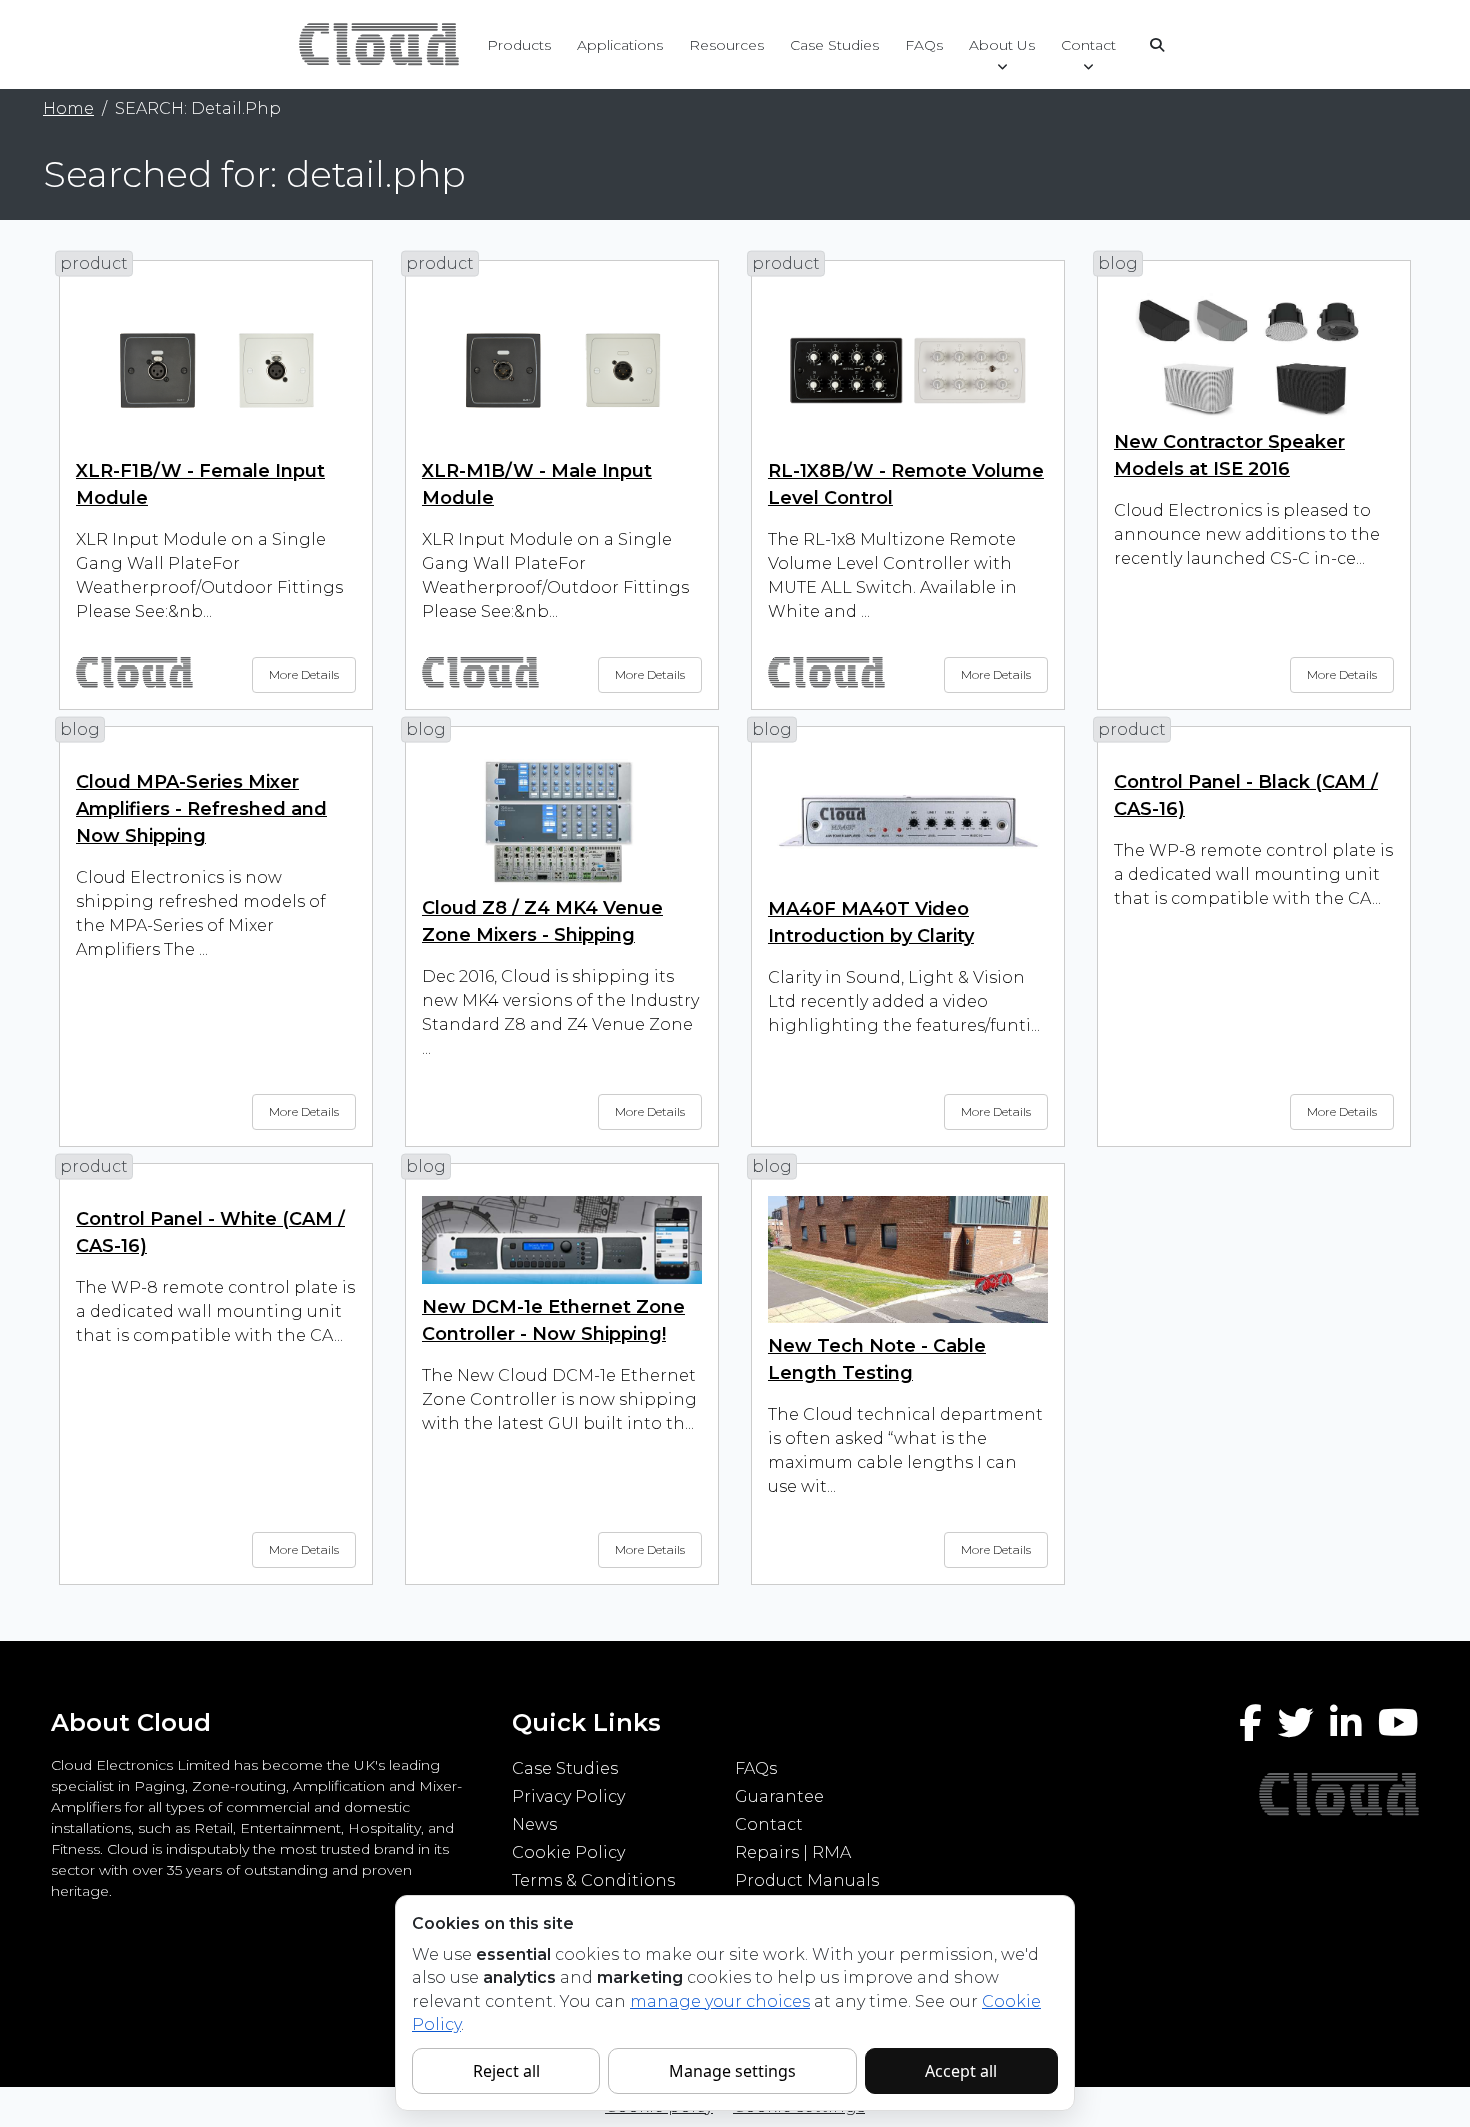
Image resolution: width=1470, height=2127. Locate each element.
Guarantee (779, 1796)
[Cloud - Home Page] (376, 43)
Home (68, 108)
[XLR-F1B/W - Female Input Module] (216, 369)
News (534, 1824)
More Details (304, 674)
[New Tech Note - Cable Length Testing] (908, 1258)
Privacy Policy (568, 1796)
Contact (1088, 45)
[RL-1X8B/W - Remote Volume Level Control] (908, 369)
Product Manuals (807, 1880)
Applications (620, 45)
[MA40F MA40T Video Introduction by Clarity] (908, 821)
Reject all (506, 2071)
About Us (1002, 45)
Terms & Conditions (593, 1880)
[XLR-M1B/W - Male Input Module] (562, 369)
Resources (726, 45)
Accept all (961, 2071)
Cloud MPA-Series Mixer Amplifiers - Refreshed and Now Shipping (201, 809)
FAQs (924, 45)
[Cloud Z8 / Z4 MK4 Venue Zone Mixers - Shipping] (562, 820)
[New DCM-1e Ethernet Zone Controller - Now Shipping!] (562, 1238)
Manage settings (732, 2071)
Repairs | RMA (793, 1852)
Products (519, 45)
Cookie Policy (568, 1852)
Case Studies (834, 45)
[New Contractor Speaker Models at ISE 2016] (1254, 354)
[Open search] (1157, 45)
